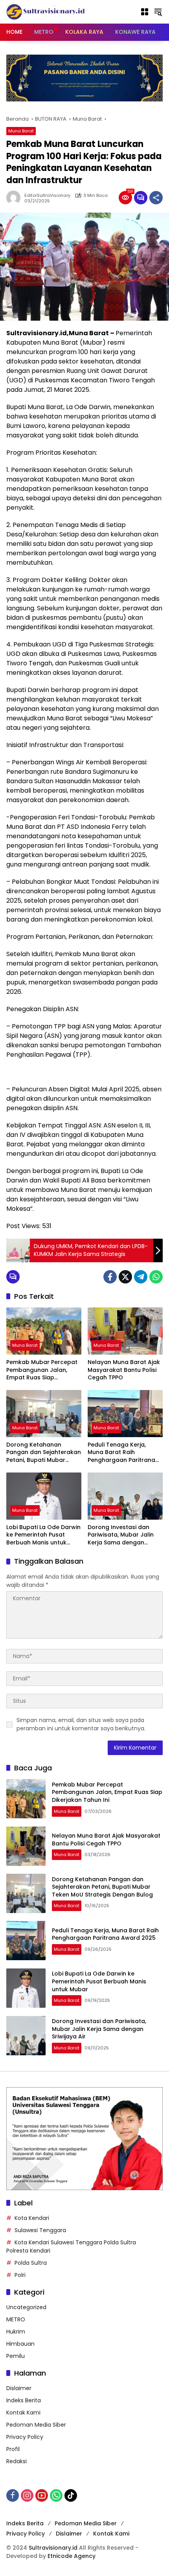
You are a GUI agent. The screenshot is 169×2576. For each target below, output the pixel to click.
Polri (20, 2275)
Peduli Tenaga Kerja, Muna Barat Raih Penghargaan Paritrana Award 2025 (121, 1453)
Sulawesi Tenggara (40, 2230)
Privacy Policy (25, 2437)
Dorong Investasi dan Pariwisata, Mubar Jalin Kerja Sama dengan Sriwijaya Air (121, 1535)
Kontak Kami (23, 2413)
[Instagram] (27, 2495)
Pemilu (16, 2356)
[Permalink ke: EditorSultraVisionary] (15, 198)
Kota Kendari (32, 2218)
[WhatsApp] (156, 1277)
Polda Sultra (31, 2263)
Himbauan (20, 2344)
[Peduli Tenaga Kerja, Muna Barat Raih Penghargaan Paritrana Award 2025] (125, 1414)
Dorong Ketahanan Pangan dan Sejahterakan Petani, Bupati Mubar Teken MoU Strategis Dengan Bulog (44, 1453)
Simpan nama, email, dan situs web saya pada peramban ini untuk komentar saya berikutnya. (81, 1724)
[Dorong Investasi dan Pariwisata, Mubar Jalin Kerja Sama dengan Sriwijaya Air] (125, 1496)
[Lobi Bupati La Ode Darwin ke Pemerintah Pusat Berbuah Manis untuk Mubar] (44, 1496)
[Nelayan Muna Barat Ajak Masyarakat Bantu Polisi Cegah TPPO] (125, 1331)
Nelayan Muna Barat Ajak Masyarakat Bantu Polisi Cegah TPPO (124, 1370)
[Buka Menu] (145, 12)
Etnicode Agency (72, 2556)
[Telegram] (141, 1277)
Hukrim (16, 2332)
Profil (13, 2449)
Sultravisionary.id (53, 2548)
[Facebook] (110, 1277)
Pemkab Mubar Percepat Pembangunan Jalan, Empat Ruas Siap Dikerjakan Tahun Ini (42, 1370)
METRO (16, 2319)
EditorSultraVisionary (47, 196)
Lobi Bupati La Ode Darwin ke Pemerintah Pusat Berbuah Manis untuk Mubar (43, 1535)
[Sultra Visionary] (46, 11)
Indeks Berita (24, 2400)
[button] (158, 12)
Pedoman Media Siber (36, 2425)
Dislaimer (19, 2388)
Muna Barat (21, 131)
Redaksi (17, 2461)
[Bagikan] (156, 198)
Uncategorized (26, 2307)
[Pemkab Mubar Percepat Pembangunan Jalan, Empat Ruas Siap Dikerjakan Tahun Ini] (44, 1331)
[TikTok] (71, 2495)
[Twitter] (125, 1277)
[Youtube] (42, 2495)
